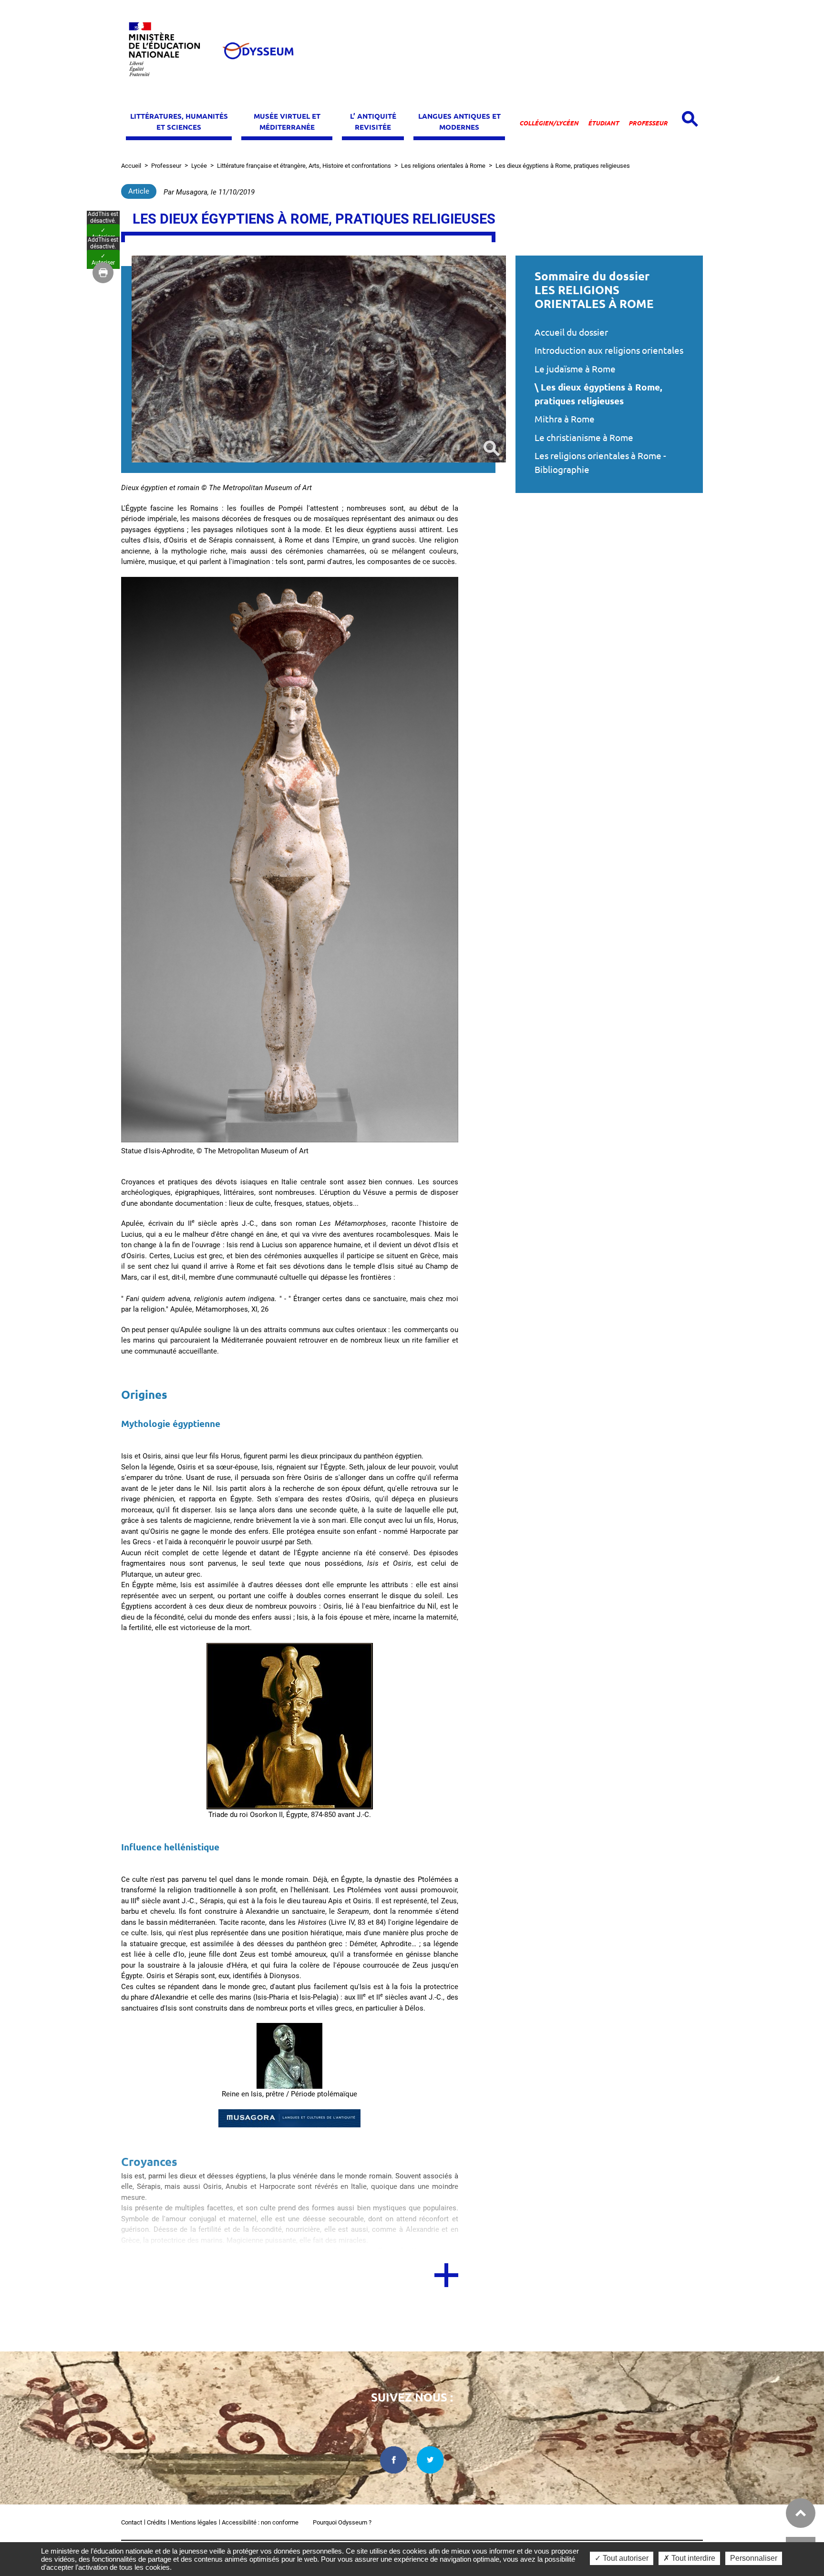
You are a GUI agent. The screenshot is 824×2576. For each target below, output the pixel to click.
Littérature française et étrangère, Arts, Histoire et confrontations (304, 166)
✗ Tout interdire (689, 2558)
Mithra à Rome (565, 419)
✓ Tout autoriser (622, 2558)
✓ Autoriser (103, 234)
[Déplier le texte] (446, 2275)
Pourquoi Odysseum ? (342, 2522)
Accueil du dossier (571, 332)
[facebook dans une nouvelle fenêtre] (394, 2460)
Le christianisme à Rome (584, 438)
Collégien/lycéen (549, 123)
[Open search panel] (690, 119)
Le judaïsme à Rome (575, 369)
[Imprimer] (103, 273)
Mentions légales (194, 2522)
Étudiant (603, 123)
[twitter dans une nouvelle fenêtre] (431, 2460)
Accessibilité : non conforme (260, 2522)
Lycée (199, 166)
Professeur (648, 123)
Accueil (131, 166)
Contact (132, 2522)
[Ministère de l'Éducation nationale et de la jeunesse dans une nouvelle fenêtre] (169, 51)
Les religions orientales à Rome (443, 166)
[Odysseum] (257, 51)
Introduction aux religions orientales (609, 350)
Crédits (156, 2522)
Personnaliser (754, 2558)
